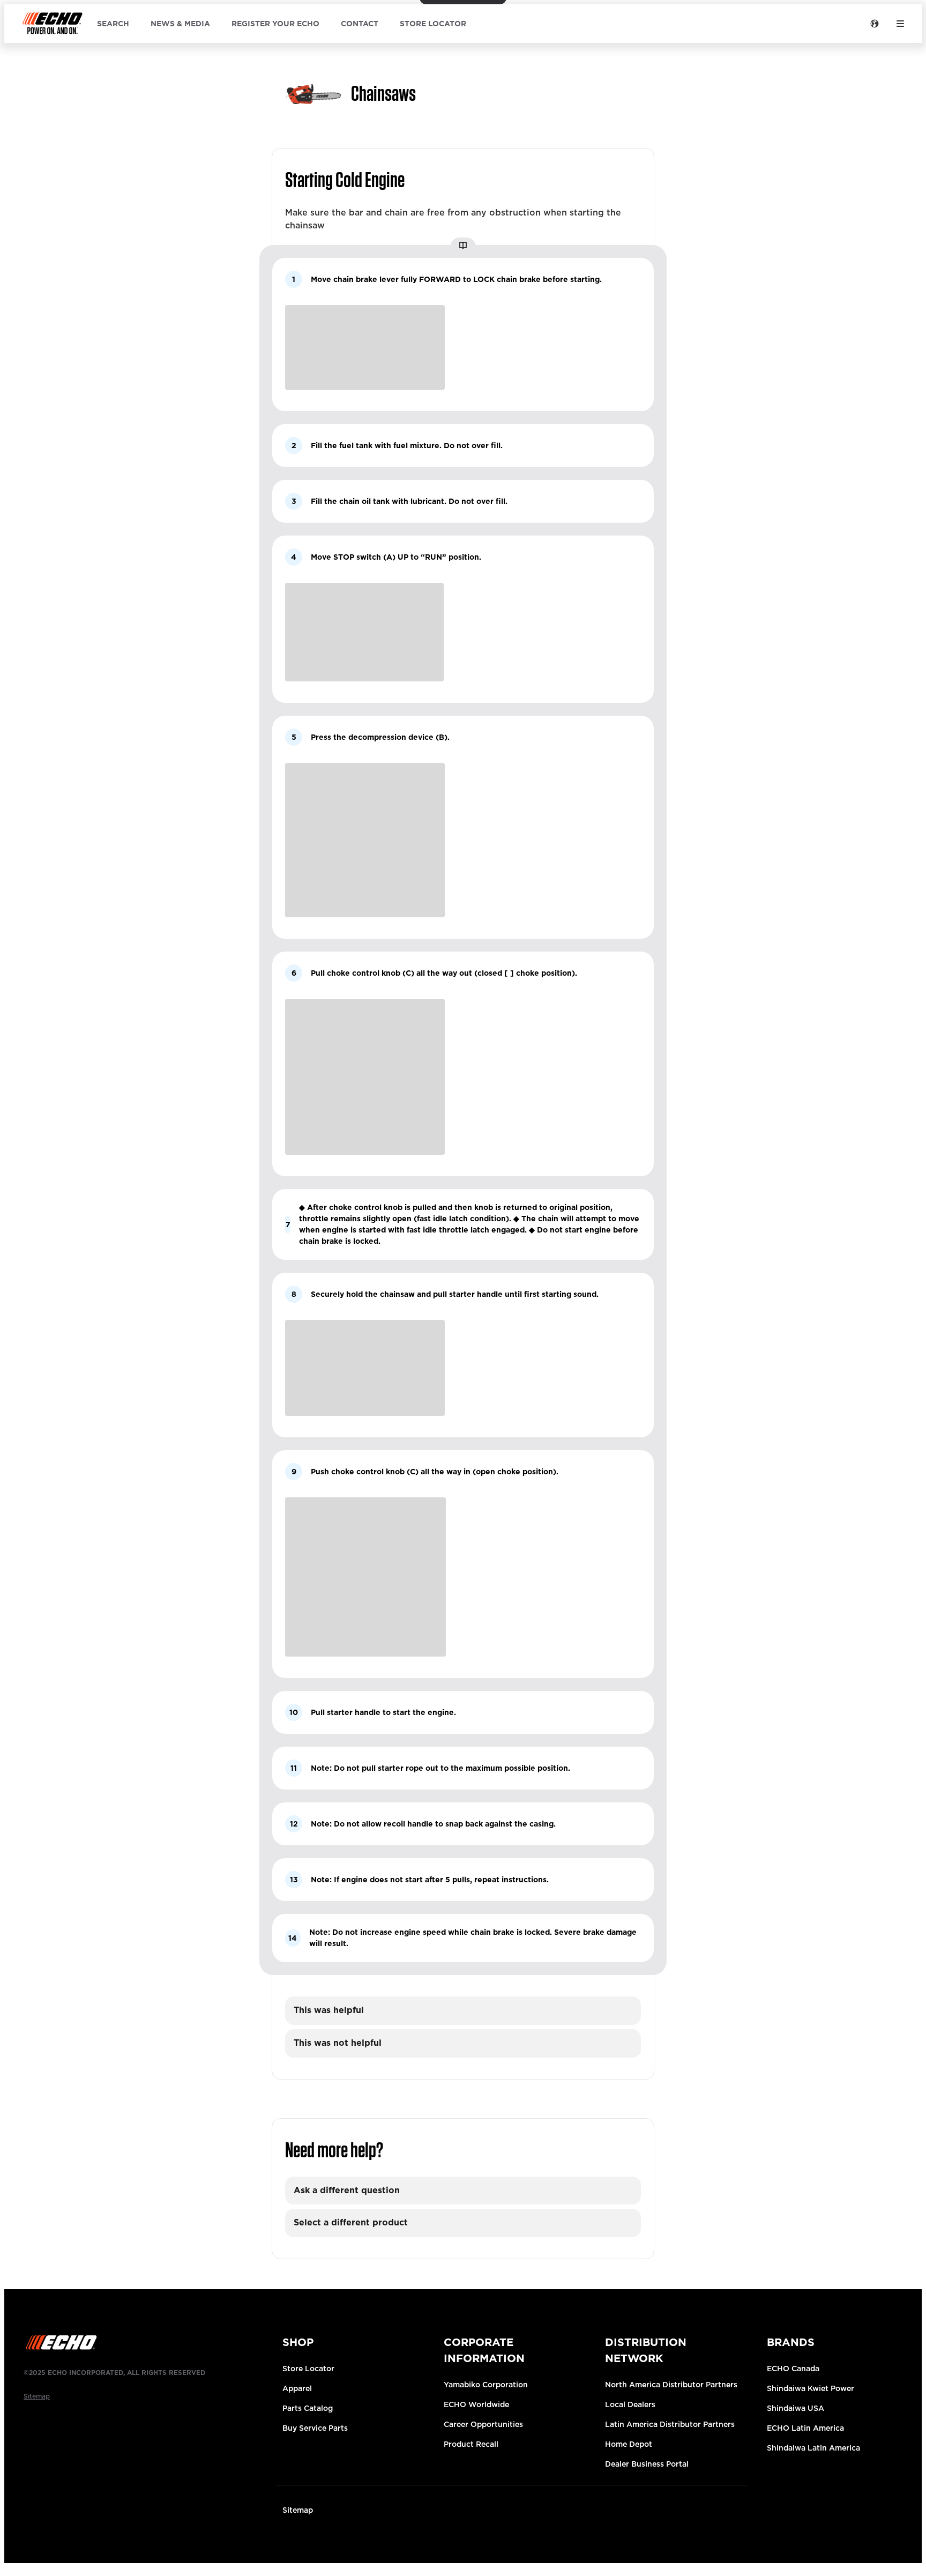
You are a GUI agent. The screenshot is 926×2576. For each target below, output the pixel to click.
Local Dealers (630, 2404)
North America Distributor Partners (671, 2385)
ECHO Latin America (805, 2428)
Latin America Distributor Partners (670, 2424)
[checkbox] (463, 2011)
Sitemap (298, 2510)
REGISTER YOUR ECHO (275, 24)
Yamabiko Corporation (486, 2385)
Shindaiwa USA (796, 2408)
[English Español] (875, 24)
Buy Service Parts (315, 2428)
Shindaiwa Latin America (813, 2448)
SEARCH (113, 24)
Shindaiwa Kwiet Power (811, 2388)
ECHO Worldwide (476, 2404)
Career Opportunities (483, 2424)
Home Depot (629, 2444)
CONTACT (360, 24)
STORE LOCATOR (433, 24)
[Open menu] (900, 24)
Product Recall (471, 2444)
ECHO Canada (793, 2369)
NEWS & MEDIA (180, 24)
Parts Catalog (308, 2408)
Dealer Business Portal (647, 2464)
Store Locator (308, 2369)
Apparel (297, 2388)
